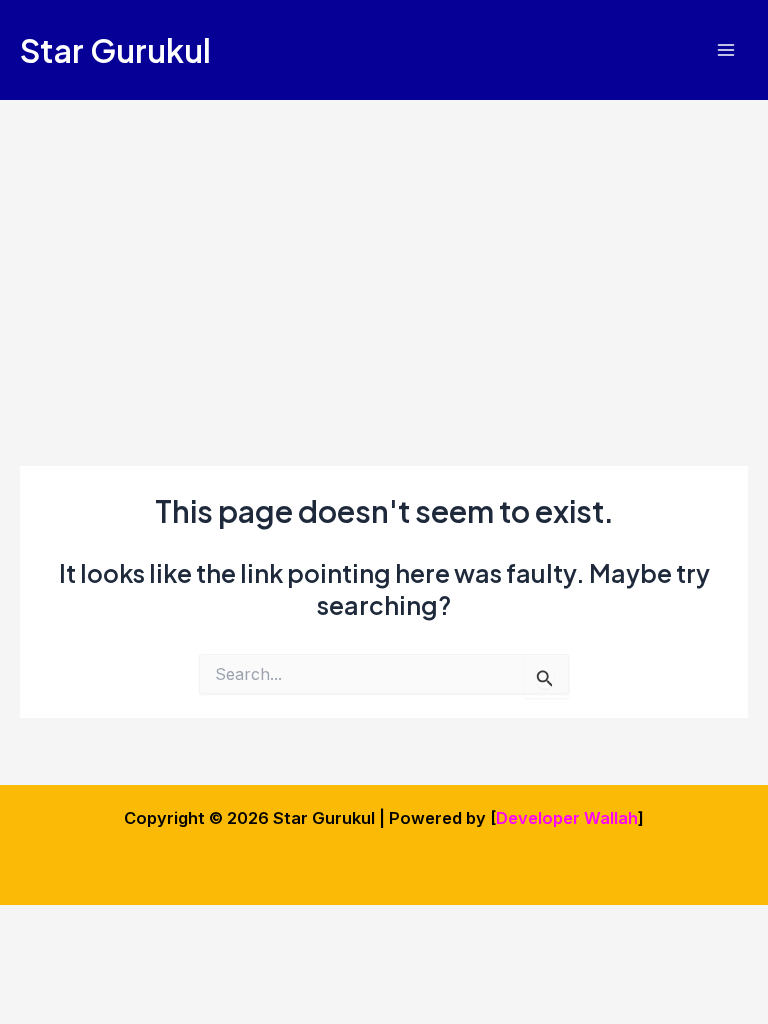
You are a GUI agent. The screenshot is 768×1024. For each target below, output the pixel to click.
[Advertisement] (384, 250)
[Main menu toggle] (725, 50)
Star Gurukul (115, 50)
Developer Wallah (567, 818)
